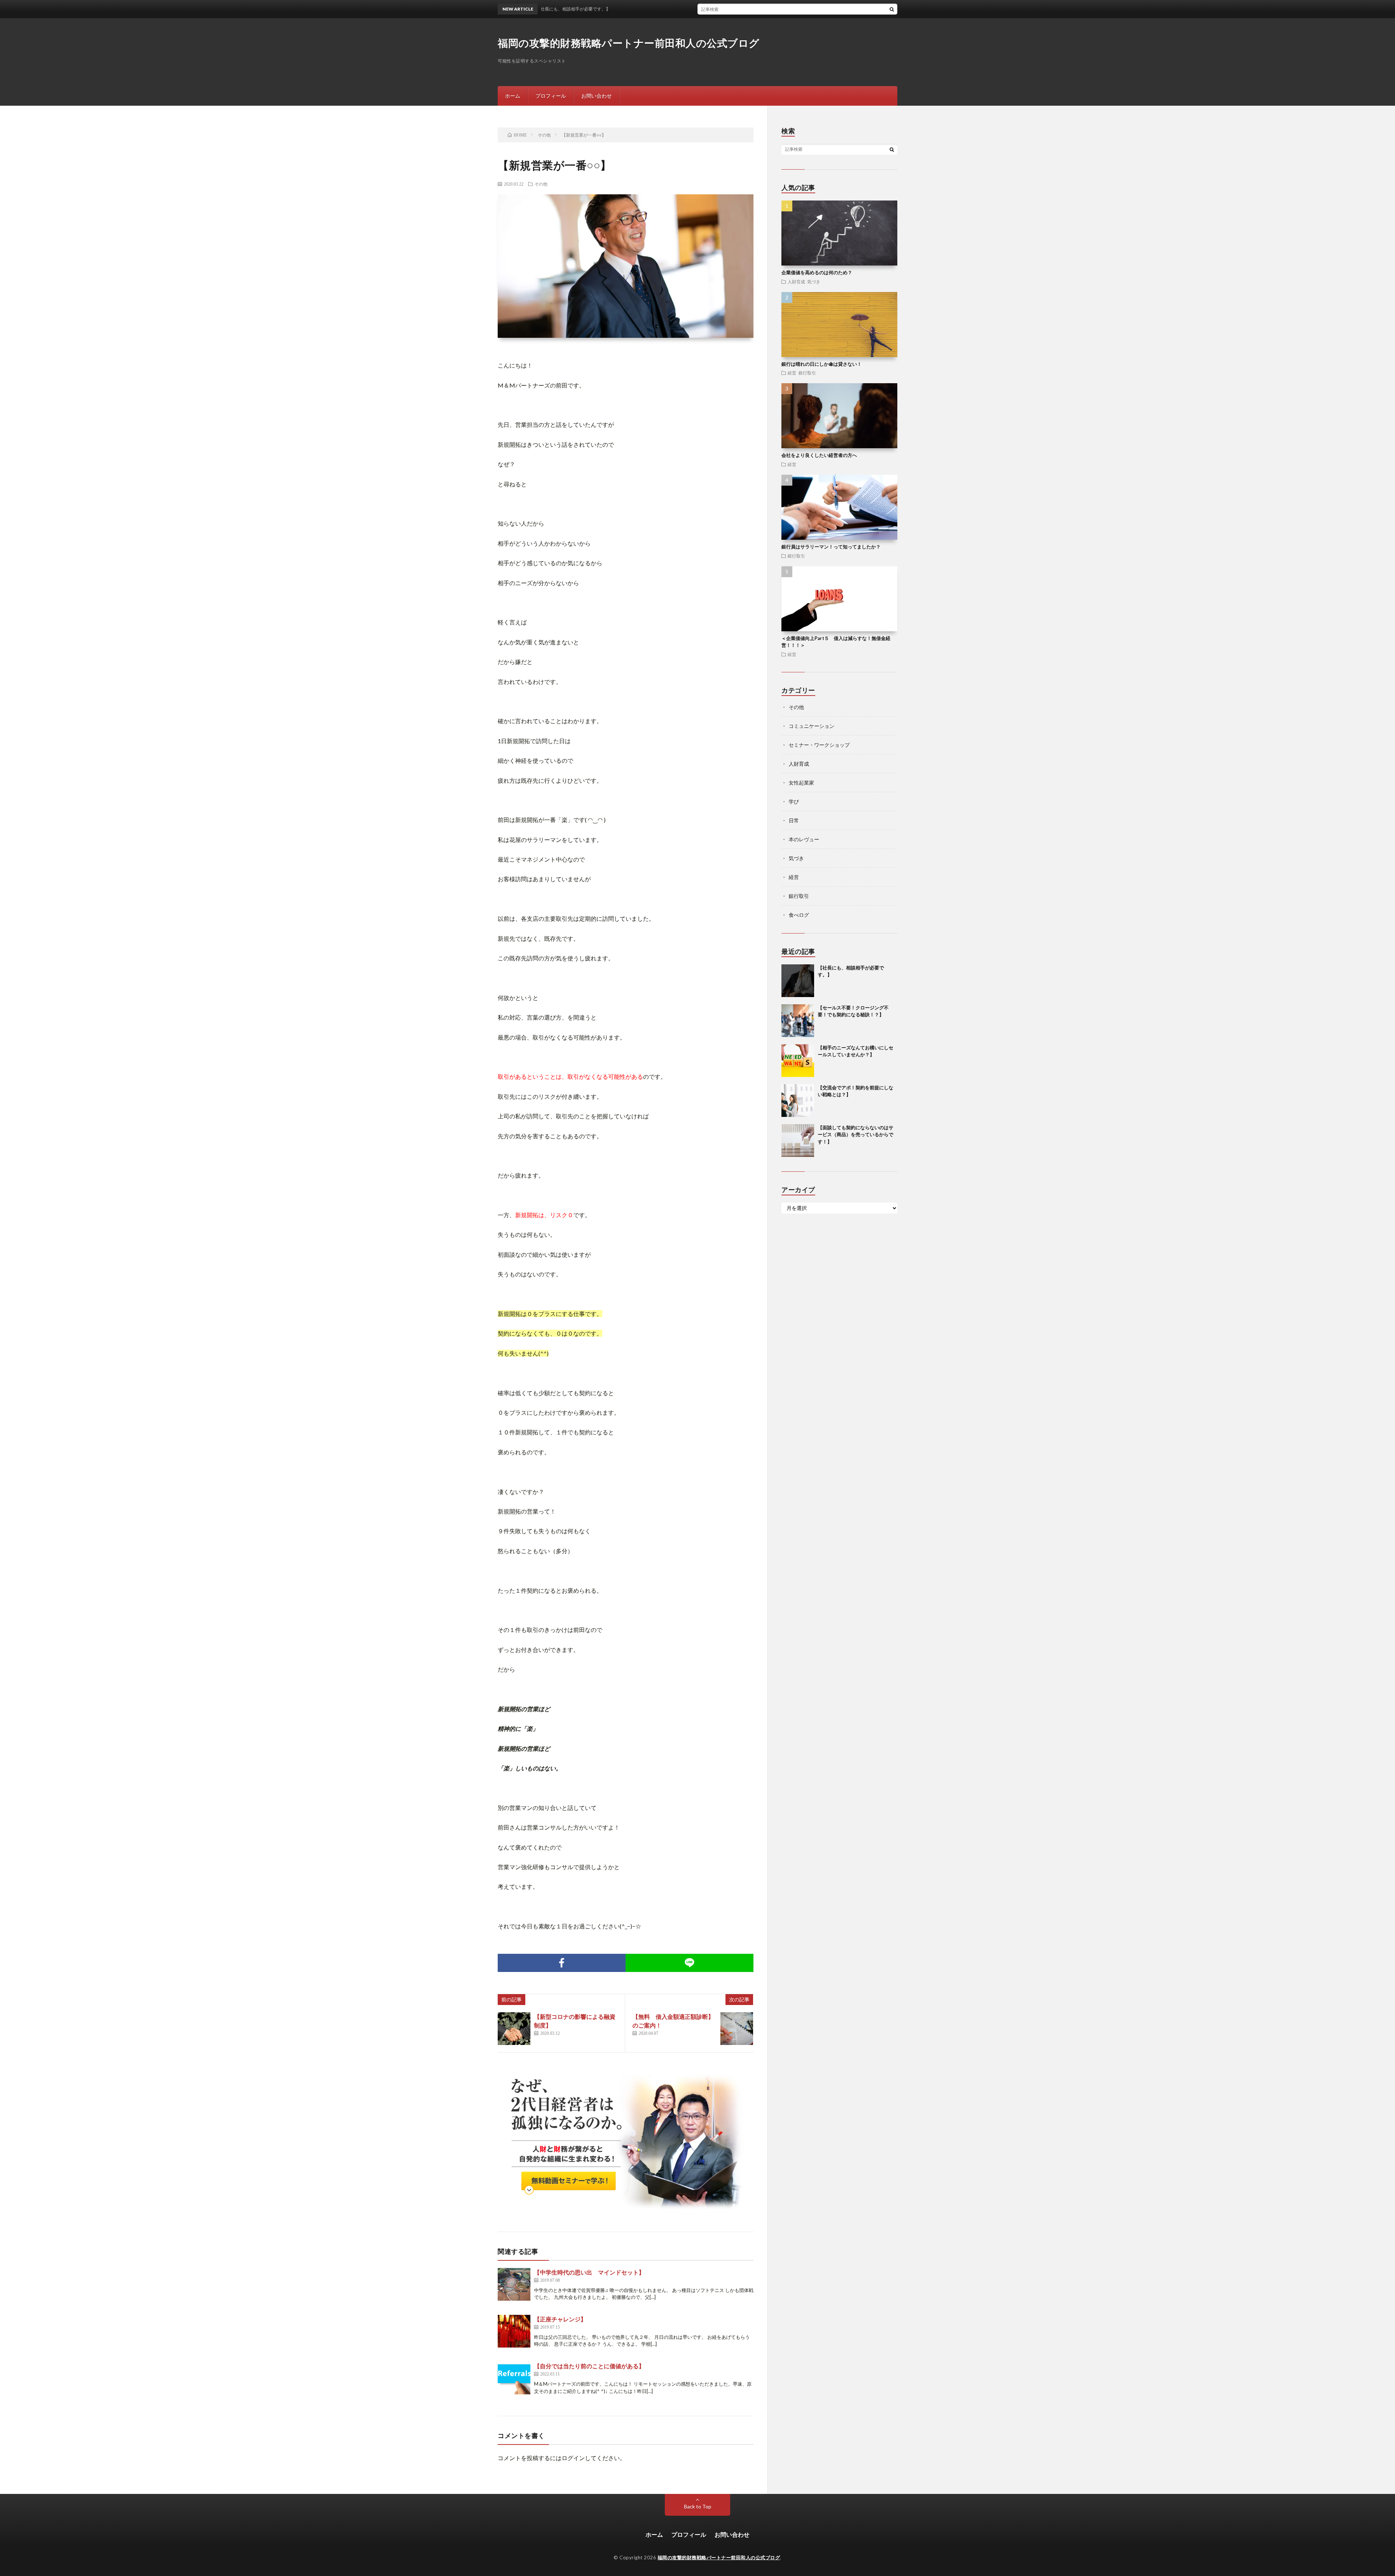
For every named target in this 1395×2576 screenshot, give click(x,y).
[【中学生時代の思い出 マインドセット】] (514, 2284)
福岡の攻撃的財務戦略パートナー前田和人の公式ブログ (629, 43)
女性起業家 (801, 783)
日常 (794, 820)
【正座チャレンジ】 (560, 2319)
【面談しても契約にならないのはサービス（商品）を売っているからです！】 (856, 1135)
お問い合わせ (597, 96)
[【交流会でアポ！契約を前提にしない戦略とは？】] (798, 1101)
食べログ (799, 915)
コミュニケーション (812, 726)
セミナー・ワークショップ (819, 745)
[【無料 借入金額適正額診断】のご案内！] (737, 2029)
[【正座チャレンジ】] (514, 2331)
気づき (814, 282)
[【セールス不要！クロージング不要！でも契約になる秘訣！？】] (798, 1021)
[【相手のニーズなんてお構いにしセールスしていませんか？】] (798, 1061)
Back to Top (698, 2506)
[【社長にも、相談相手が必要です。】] (798, 981)
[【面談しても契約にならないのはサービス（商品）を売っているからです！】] (798, 1141)
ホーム (513, 96)
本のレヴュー (804, 839)
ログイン (573, 2458)
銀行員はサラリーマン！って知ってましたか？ (831, 547)
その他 (541, 184)
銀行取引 (807, 373)
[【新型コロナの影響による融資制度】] (514, 2029)
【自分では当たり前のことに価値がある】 (589, 2366)
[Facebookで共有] (562, 1963)
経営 (792, 373)
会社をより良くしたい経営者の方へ (819, 455)
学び (794, 801)
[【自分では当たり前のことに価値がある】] (514, 2378)
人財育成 (796, 282)
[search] (892, 9)
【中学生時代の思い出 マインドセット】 (589, 2272)
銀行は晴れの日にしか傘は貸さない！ (822, 364)
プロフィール (551, 96)
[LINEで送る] (690, 1963)
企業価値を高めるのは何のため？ (817, 272)
